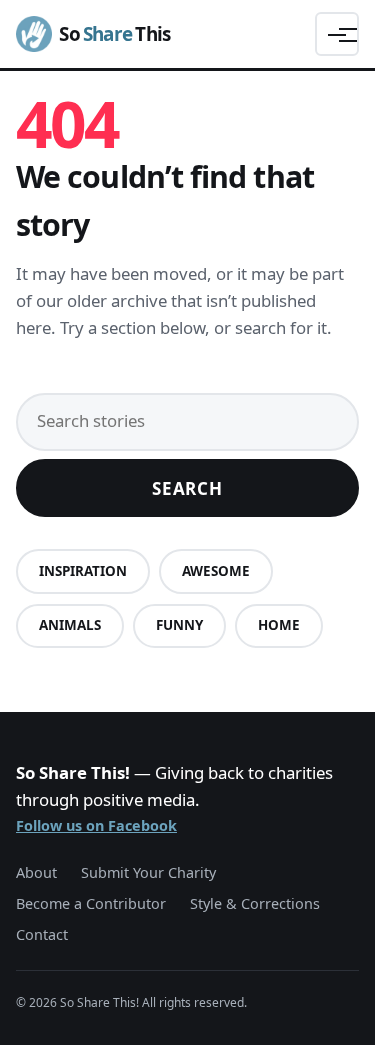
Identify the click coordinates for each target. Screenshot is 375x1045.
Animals (70, 625)
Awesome (216, 571)
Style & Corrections (255, 903)
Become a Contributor (91, 903)
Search (187, 488)
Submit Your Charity (148, 872)
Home (279, 625)
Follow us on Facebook (96, 825)
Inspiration (83, 571)
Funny (179, 625)
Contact (42, 934)
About (36, 872)
